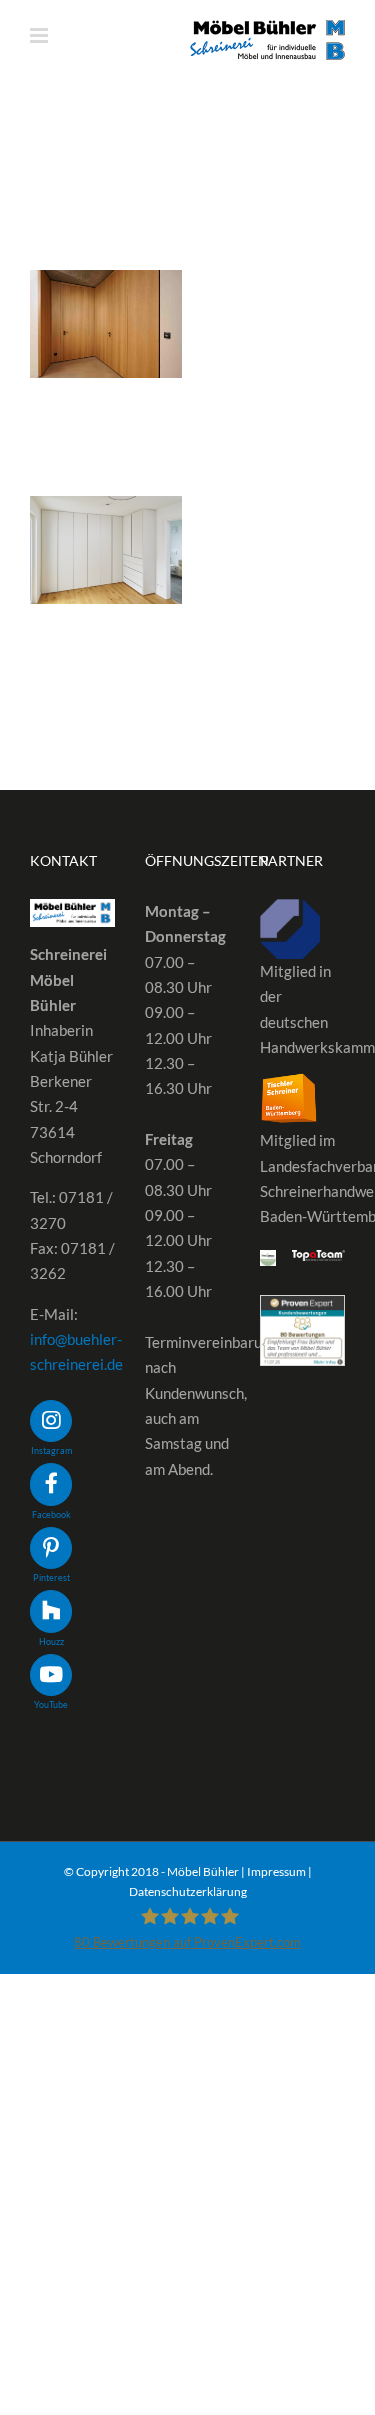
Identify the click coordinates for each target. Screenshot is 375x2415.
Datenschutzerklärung (188, 1891)
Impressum (276, 1871)
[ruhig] (106, 324)
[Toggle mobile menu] (40, 35)
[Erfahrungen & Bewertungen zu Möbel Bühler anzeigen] (302, 1307)
